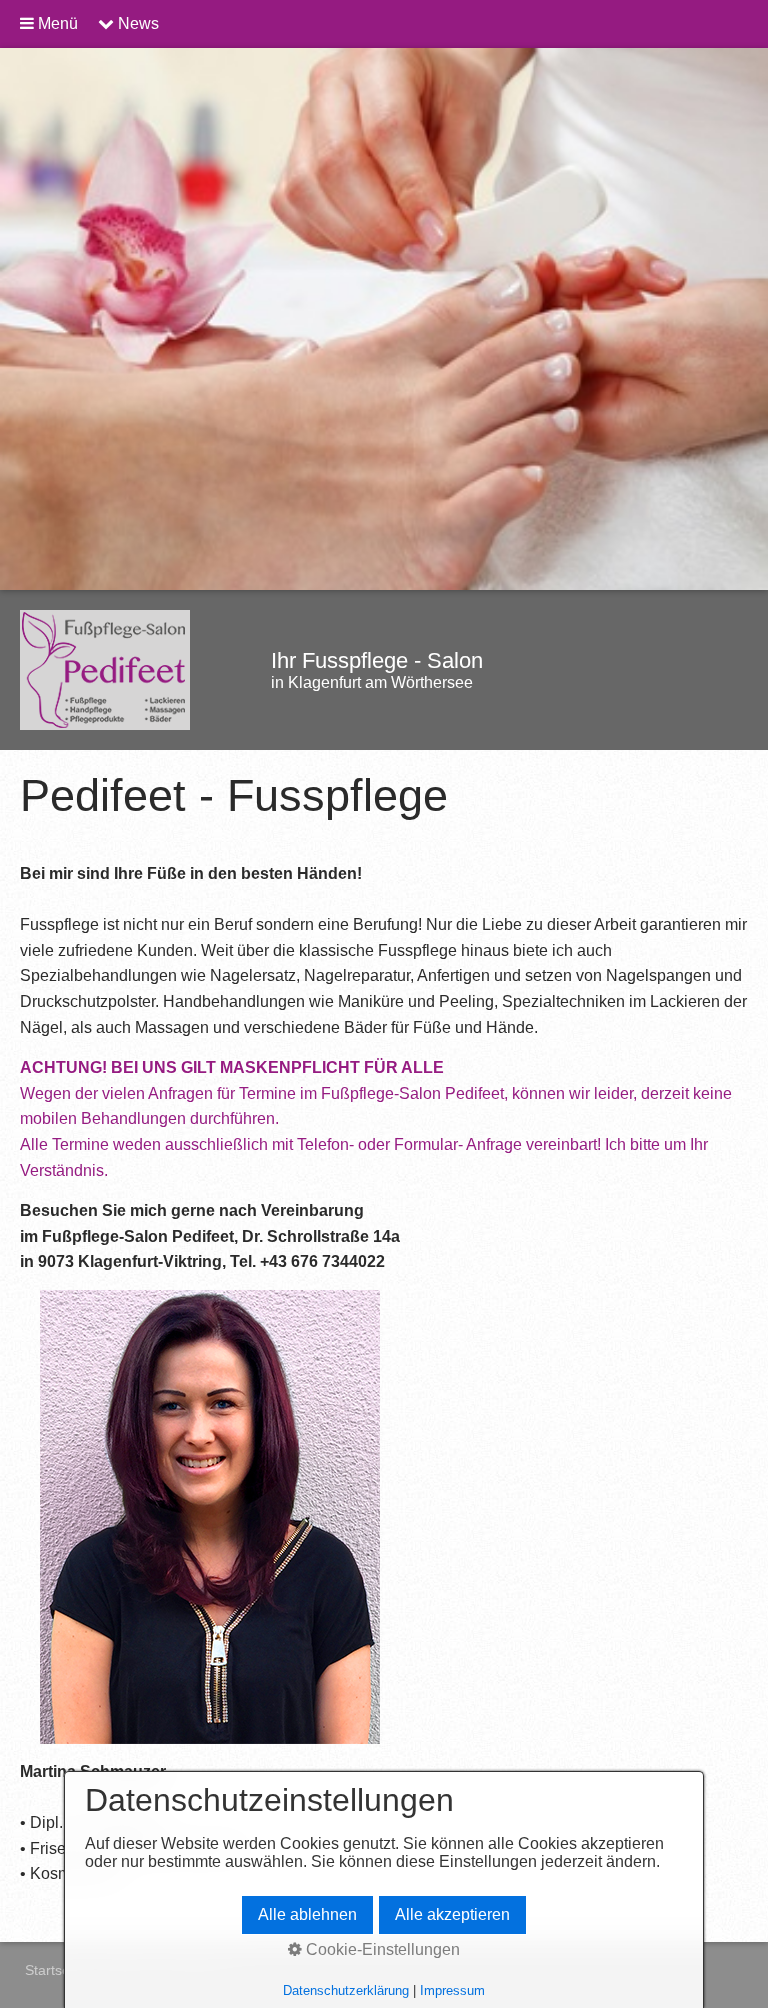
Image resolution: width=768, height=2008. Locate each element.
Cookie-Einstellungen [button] (381, 1949)
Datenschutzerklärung (346, 1990)
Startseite (55, 1970)
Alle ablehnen (307, 1914)
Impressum (452, 1990)
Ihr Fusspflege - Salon (377, 660)
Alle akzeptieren (452, 1914)
